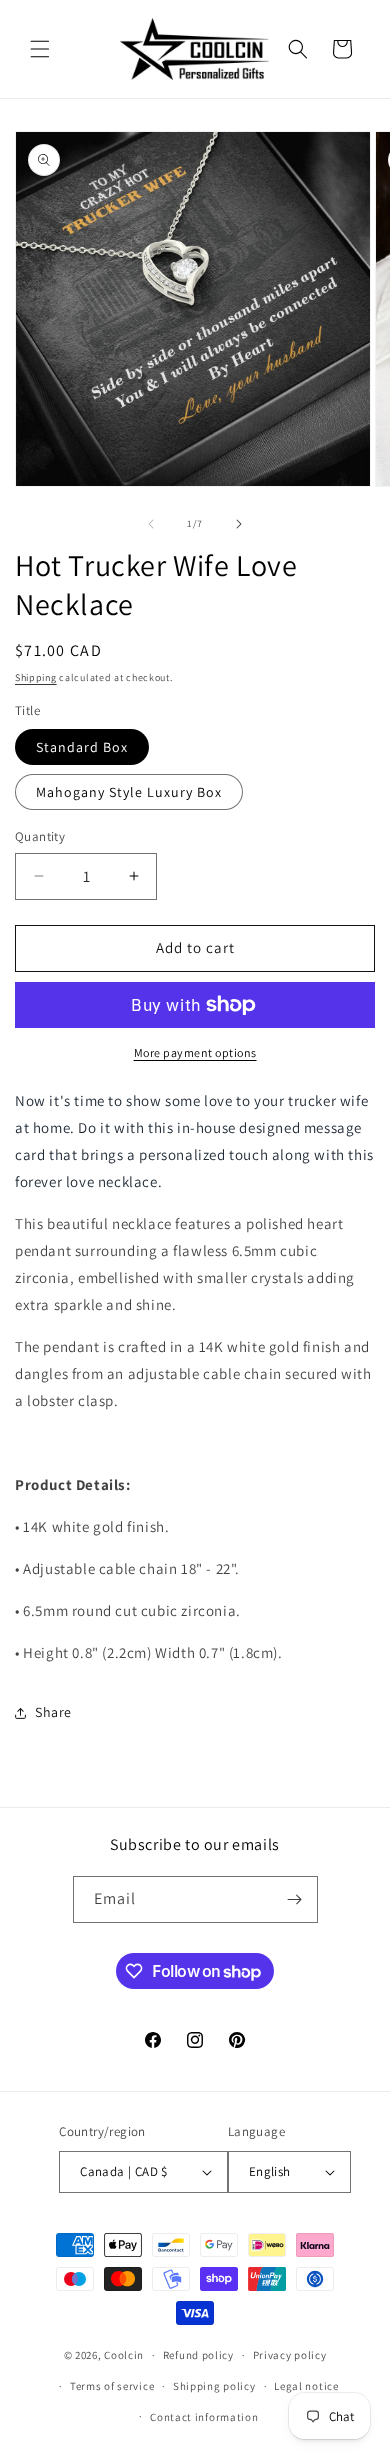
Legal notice (306, 2386)
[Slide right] (239, 524)
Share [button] (53, 1712)
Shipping (36, 677)
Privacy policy (290, 2355)
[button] (40, 49)
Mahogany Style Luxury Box (129, 792)
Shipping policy (214, 2386)
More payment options (195, 1052)
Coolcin (124, 2355)
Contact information (204, 2417)
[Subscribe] (295, 1899)
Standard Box (82, 747)
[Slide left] (151, 524)
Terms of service (112, 2386)
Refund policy (198, 2355)
